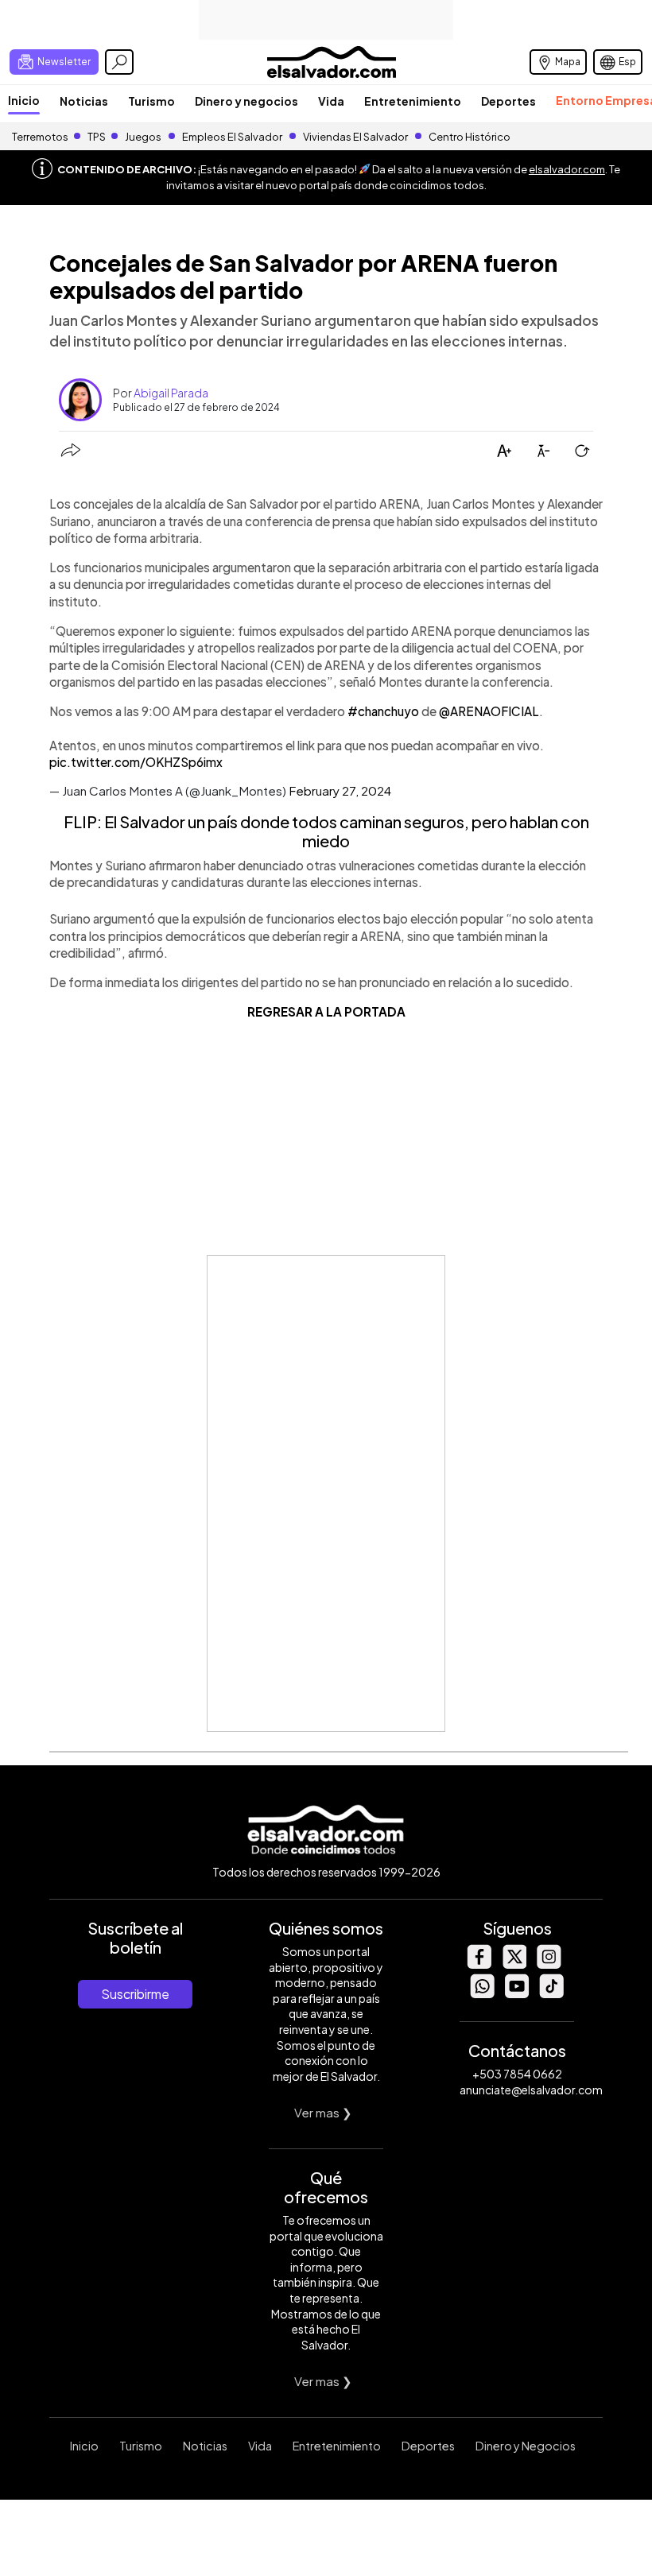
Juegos (143, 137)
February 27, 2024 (340, 790)
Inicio (24, 100)
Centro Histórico (470, 137)
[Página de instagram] (549, 1964)
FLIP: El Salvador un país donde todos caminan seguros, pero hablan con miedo (326, 831)
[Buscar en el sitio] (119, 62)
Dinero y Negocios (526, 2446)
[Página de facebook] (479, 1964)
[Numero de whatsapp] (482, 1994)
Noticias (84, 101)
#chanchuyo (383, 711)
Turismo (151, 101)
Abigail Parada (171, 393)
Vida (331, 101)
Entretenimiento (413, 101)
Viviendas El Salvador (355, 137)
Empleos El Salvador (232, 137)
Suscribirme (135, 1994)
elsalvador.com (567, 169)
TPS (97, 137)
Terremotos (40, 137)
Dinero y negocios (246, 101)
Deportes (508, 101)
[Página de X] (514, 1964)
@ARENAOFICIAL (489, 711)
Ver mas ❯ (323, 2112)
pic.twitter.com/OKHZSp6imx (136, 762)
